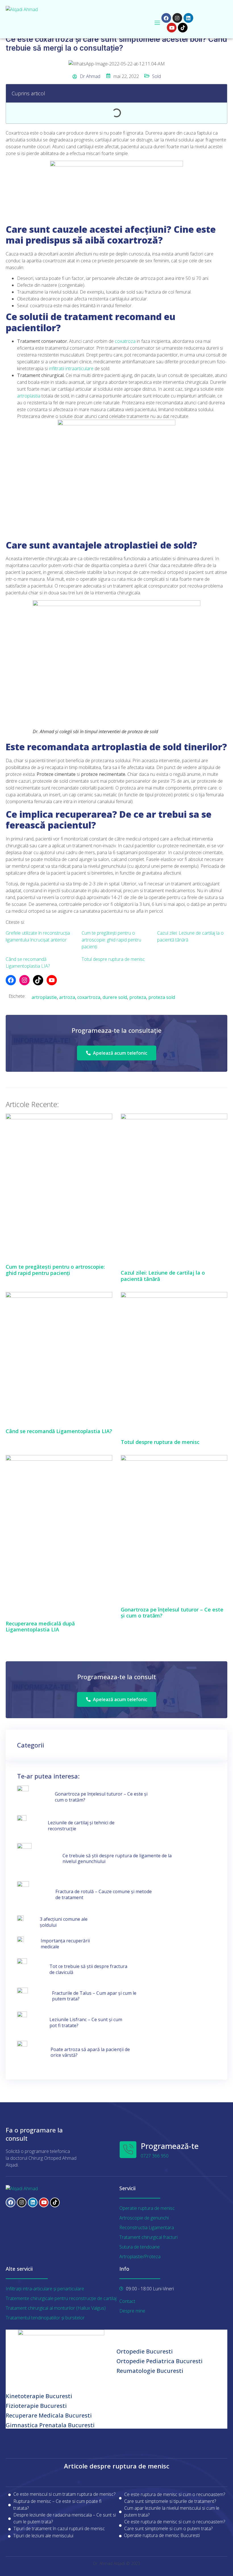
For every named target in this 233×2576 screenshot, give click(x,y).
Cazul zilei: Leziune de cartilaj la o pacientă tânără (163, 1276)
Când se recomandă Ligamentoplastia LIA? (59, 1431)
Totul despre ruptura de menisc (113, 959)
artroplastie (44, 997)
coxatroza (125, 341)
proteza (138, 997)
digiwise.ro (14, 2432)
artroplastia (29, 396)
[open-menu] (157, 23)
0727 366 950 (155, 2156)
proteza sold (162, 997)
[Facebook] (166, 18)
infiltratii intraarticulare (71, 368)
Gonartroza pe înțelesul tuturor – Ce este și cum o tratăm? (172, 1613)
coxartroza (89, 997)
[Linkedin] (188, 18)
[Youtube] (172, 28)
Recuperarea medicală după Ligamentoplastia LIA (40, 1627)
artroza (67, 997)
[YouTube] (52, 980)
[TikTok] (38, 980)
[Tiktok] (183, 28)
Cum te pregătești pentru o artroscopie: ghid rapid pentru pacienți (111, 940)
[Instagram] (177, 18)
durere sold (115, 997)
